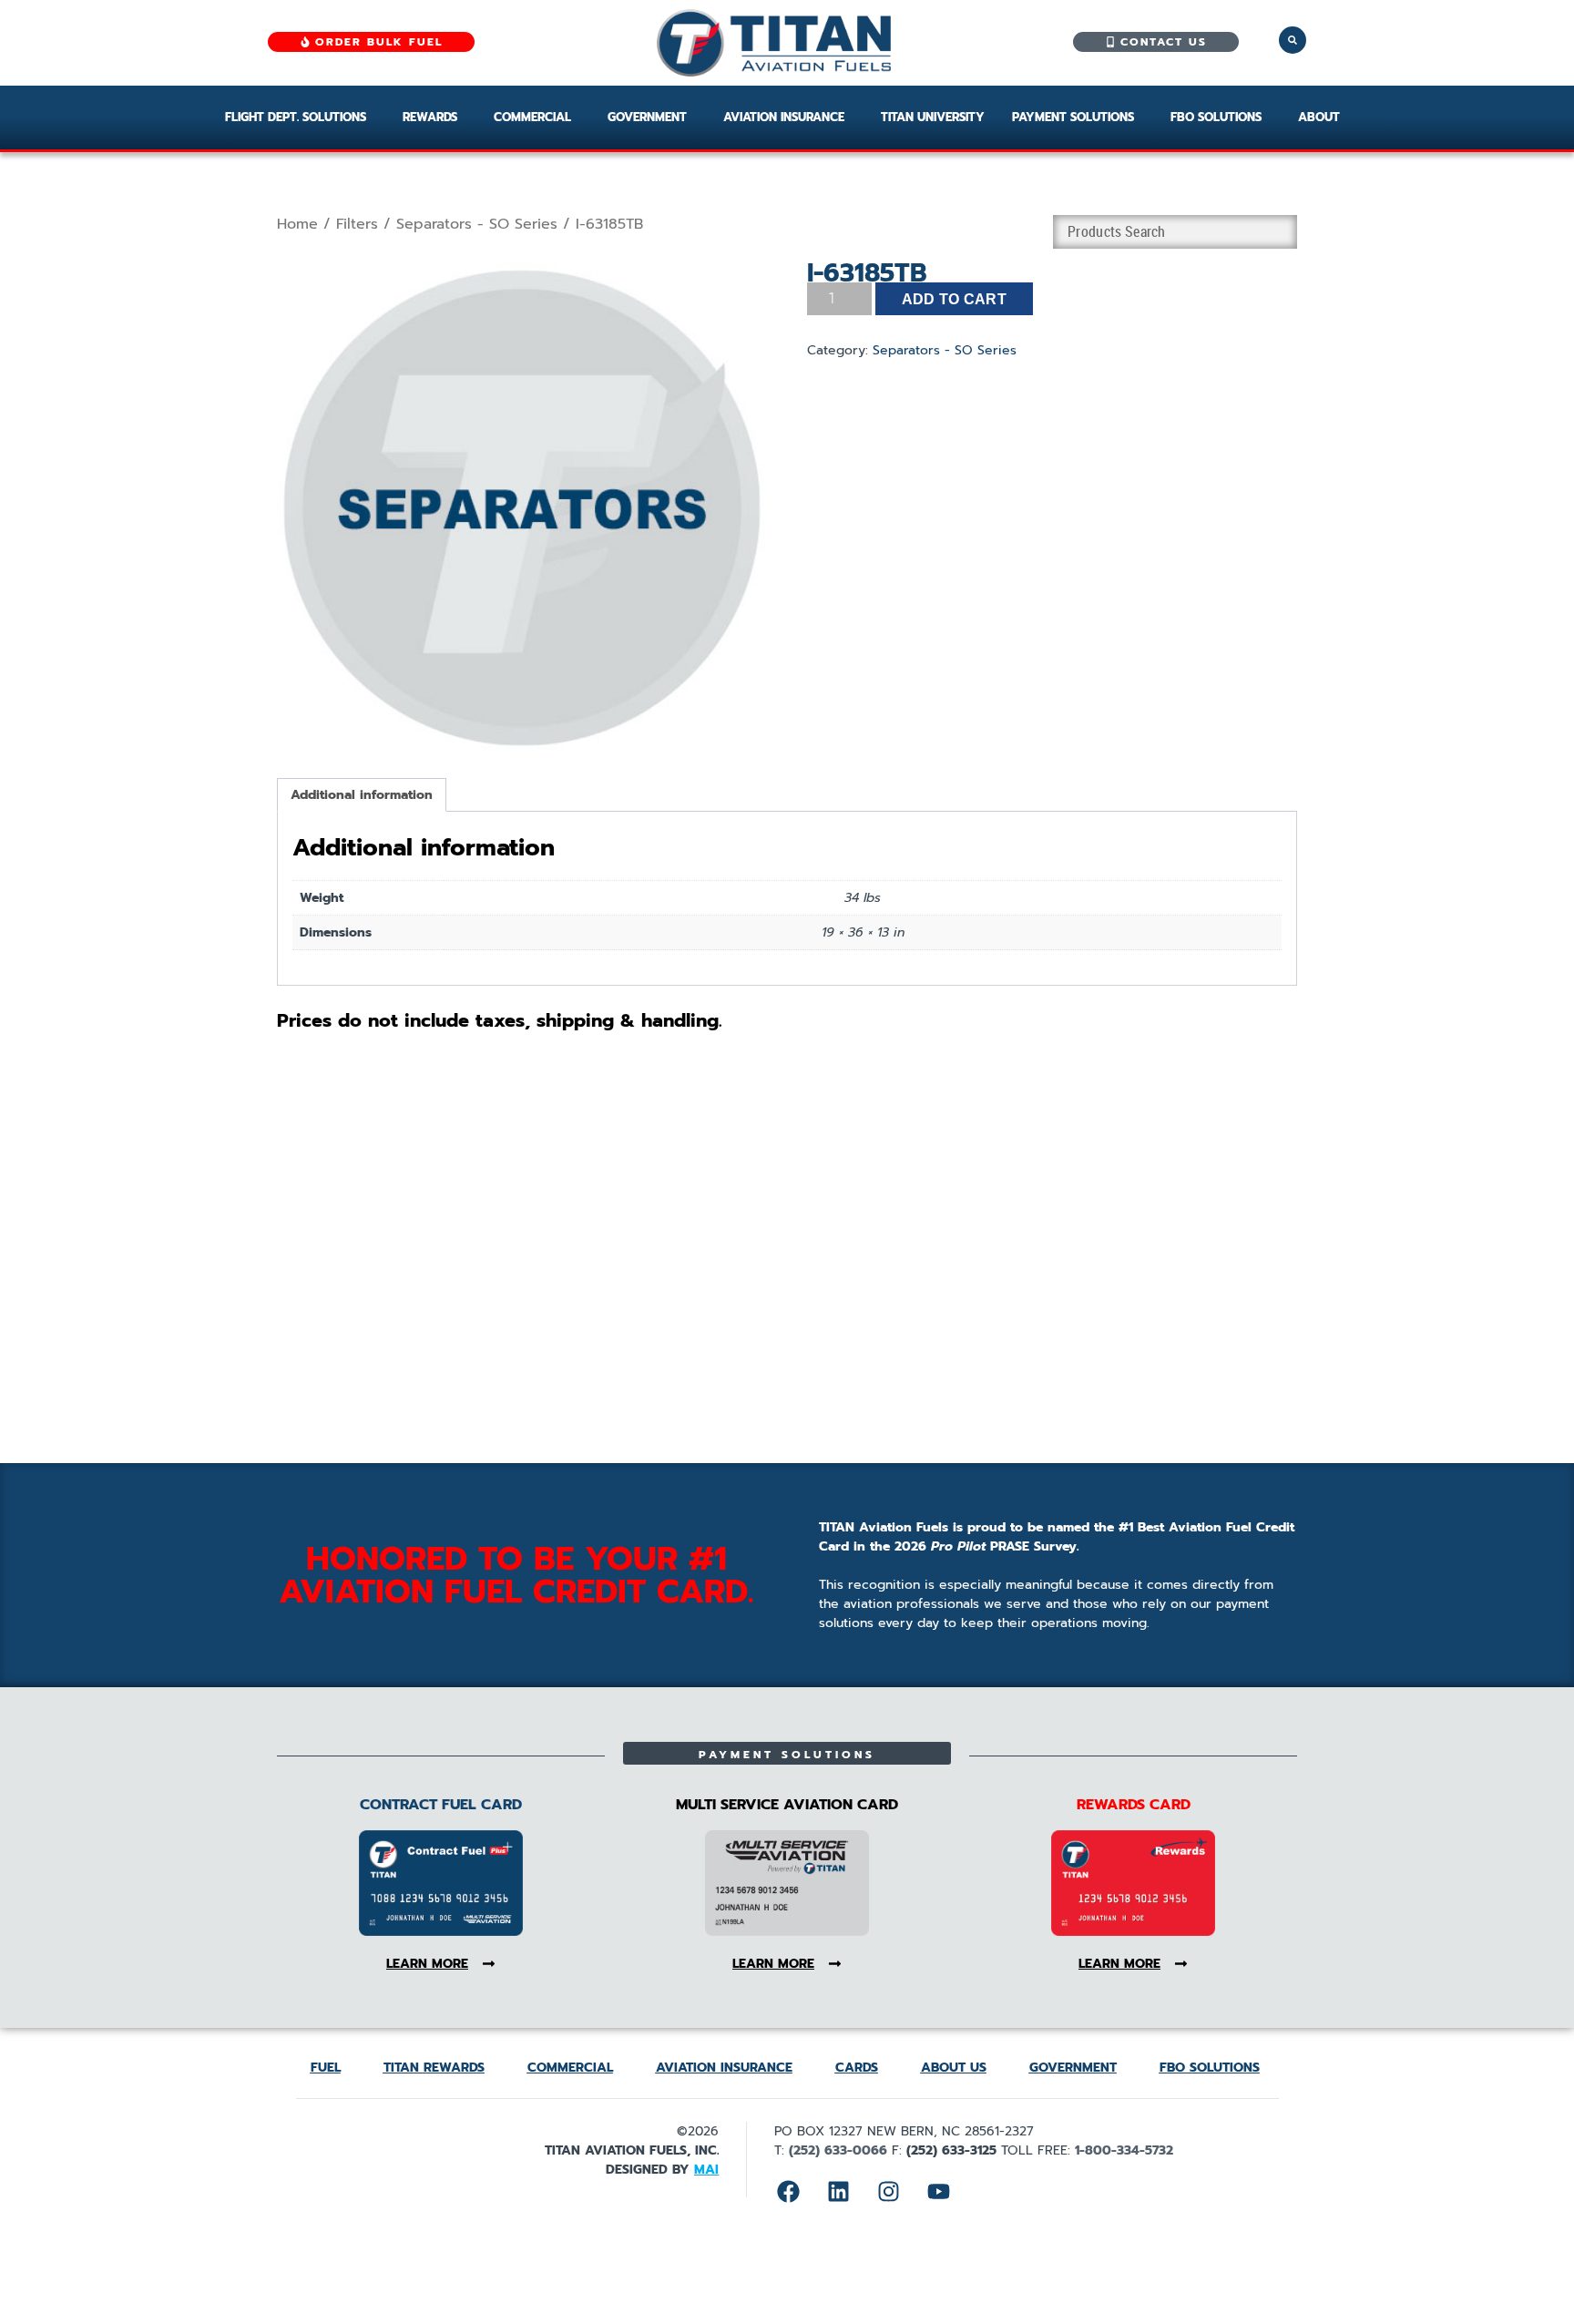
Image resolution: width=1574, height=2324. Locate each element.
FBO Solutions (1216, 117)
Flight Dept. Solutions (296, 117)
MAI (706, 2170)
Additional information (362, 795)
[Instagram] (888, 2192)
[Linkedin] (838, 2192)
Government (647, 117)
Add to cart (955, 299)
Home (297, 224)
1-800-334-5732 (1124, 2150)
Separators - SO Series (477, 224)
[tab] (362, 795)
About (1319, 117)
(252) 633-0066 (838, 2150)
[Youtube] (938, 2192)
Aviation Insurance (784, 117)
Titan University (933, 117)
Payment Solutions (1073, 117)
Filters (357, 224)
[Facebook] (788, 2192)
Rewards (430, 117)
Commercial (532, 117)
